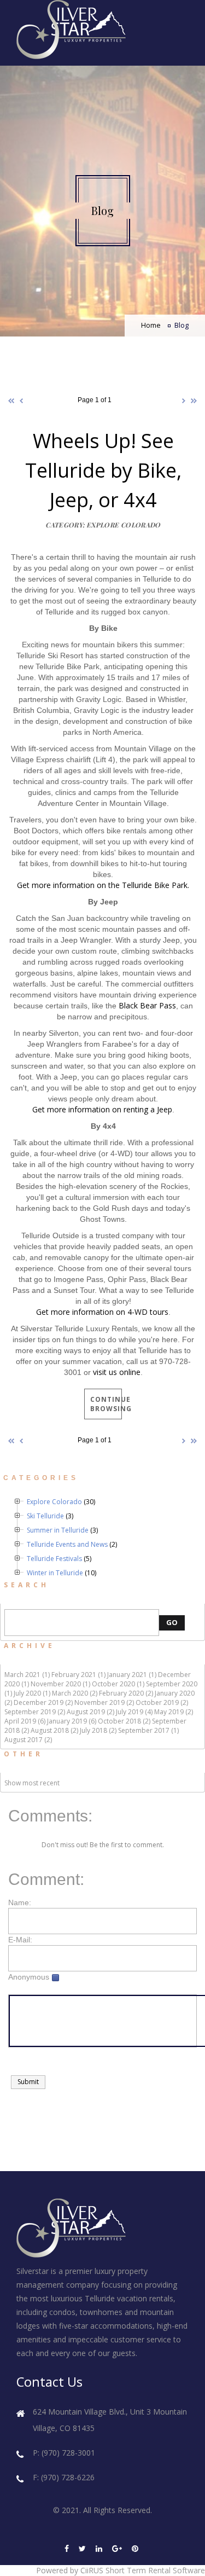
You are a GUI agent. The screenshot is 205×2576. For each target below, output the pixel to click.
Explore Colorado (54, 1502)
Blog (181, 325)
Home (151, 325)
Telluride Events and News (67, 1544)
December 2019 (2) (43, 1702)
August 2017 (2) (28, 1740)
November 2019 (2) (104, 1702)
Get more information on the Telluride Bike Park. (103, 885)
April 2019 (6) (25, 1721)
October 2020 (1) (118, 1684)
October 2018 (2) (124, 1721)
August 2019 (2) (90, 1712)
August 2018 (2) (54, 1730)
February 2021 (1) (78, 1675)
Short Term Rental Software (155, 2570)
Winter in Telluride (55, 1573)
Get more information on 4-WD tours (102, 1312)
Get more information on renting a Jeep (102, 1109)
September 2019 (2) (35, 1712)
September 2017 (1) (148, 1730)
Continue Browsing (106, 1404)
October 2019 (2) (162, 1702)
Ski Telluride (45, 1516)
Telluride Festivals (54, 1559)
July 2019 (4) (134, 1712)
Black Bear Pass (147, 1005)
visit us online (117, 1372)
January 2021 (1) (132, 1675)
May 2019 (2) (174, 1712)
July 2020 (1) (32, 1693)
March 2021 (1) (27, 1675)
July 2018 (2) (98, 1730)
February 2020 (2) (126, 1693)
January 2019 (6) (72, 1721)
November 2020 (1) (60, 1684)
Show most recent (32, 1783)
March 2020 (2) (75, 1693)
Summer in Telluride (58, 1530)
